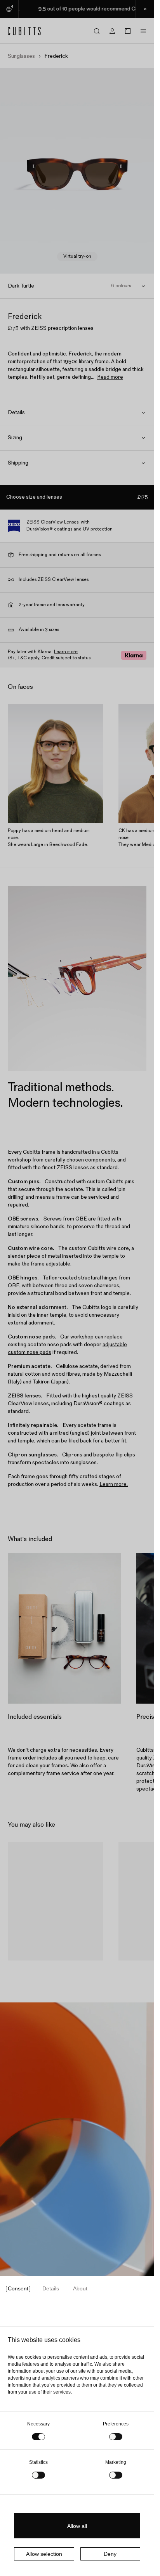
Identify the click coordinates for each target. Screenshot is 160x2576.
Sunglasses (21, 56)
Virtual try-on (77, 256)
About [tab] (80, 2288)
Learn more (66, 652)
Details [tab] (51, 2288)
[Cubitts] (24, 31)
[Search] (97, 31)
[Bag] (128, 31)
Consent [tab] (18, 2288)
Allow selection (44, 2554)
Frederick (27, 1970)
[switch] (116, 2437)
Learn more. (114, 1484)
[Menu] (143, 31)
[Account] (112, 31)
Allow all (77, 2526)
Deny (110, 2554)
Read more (110, 377)
